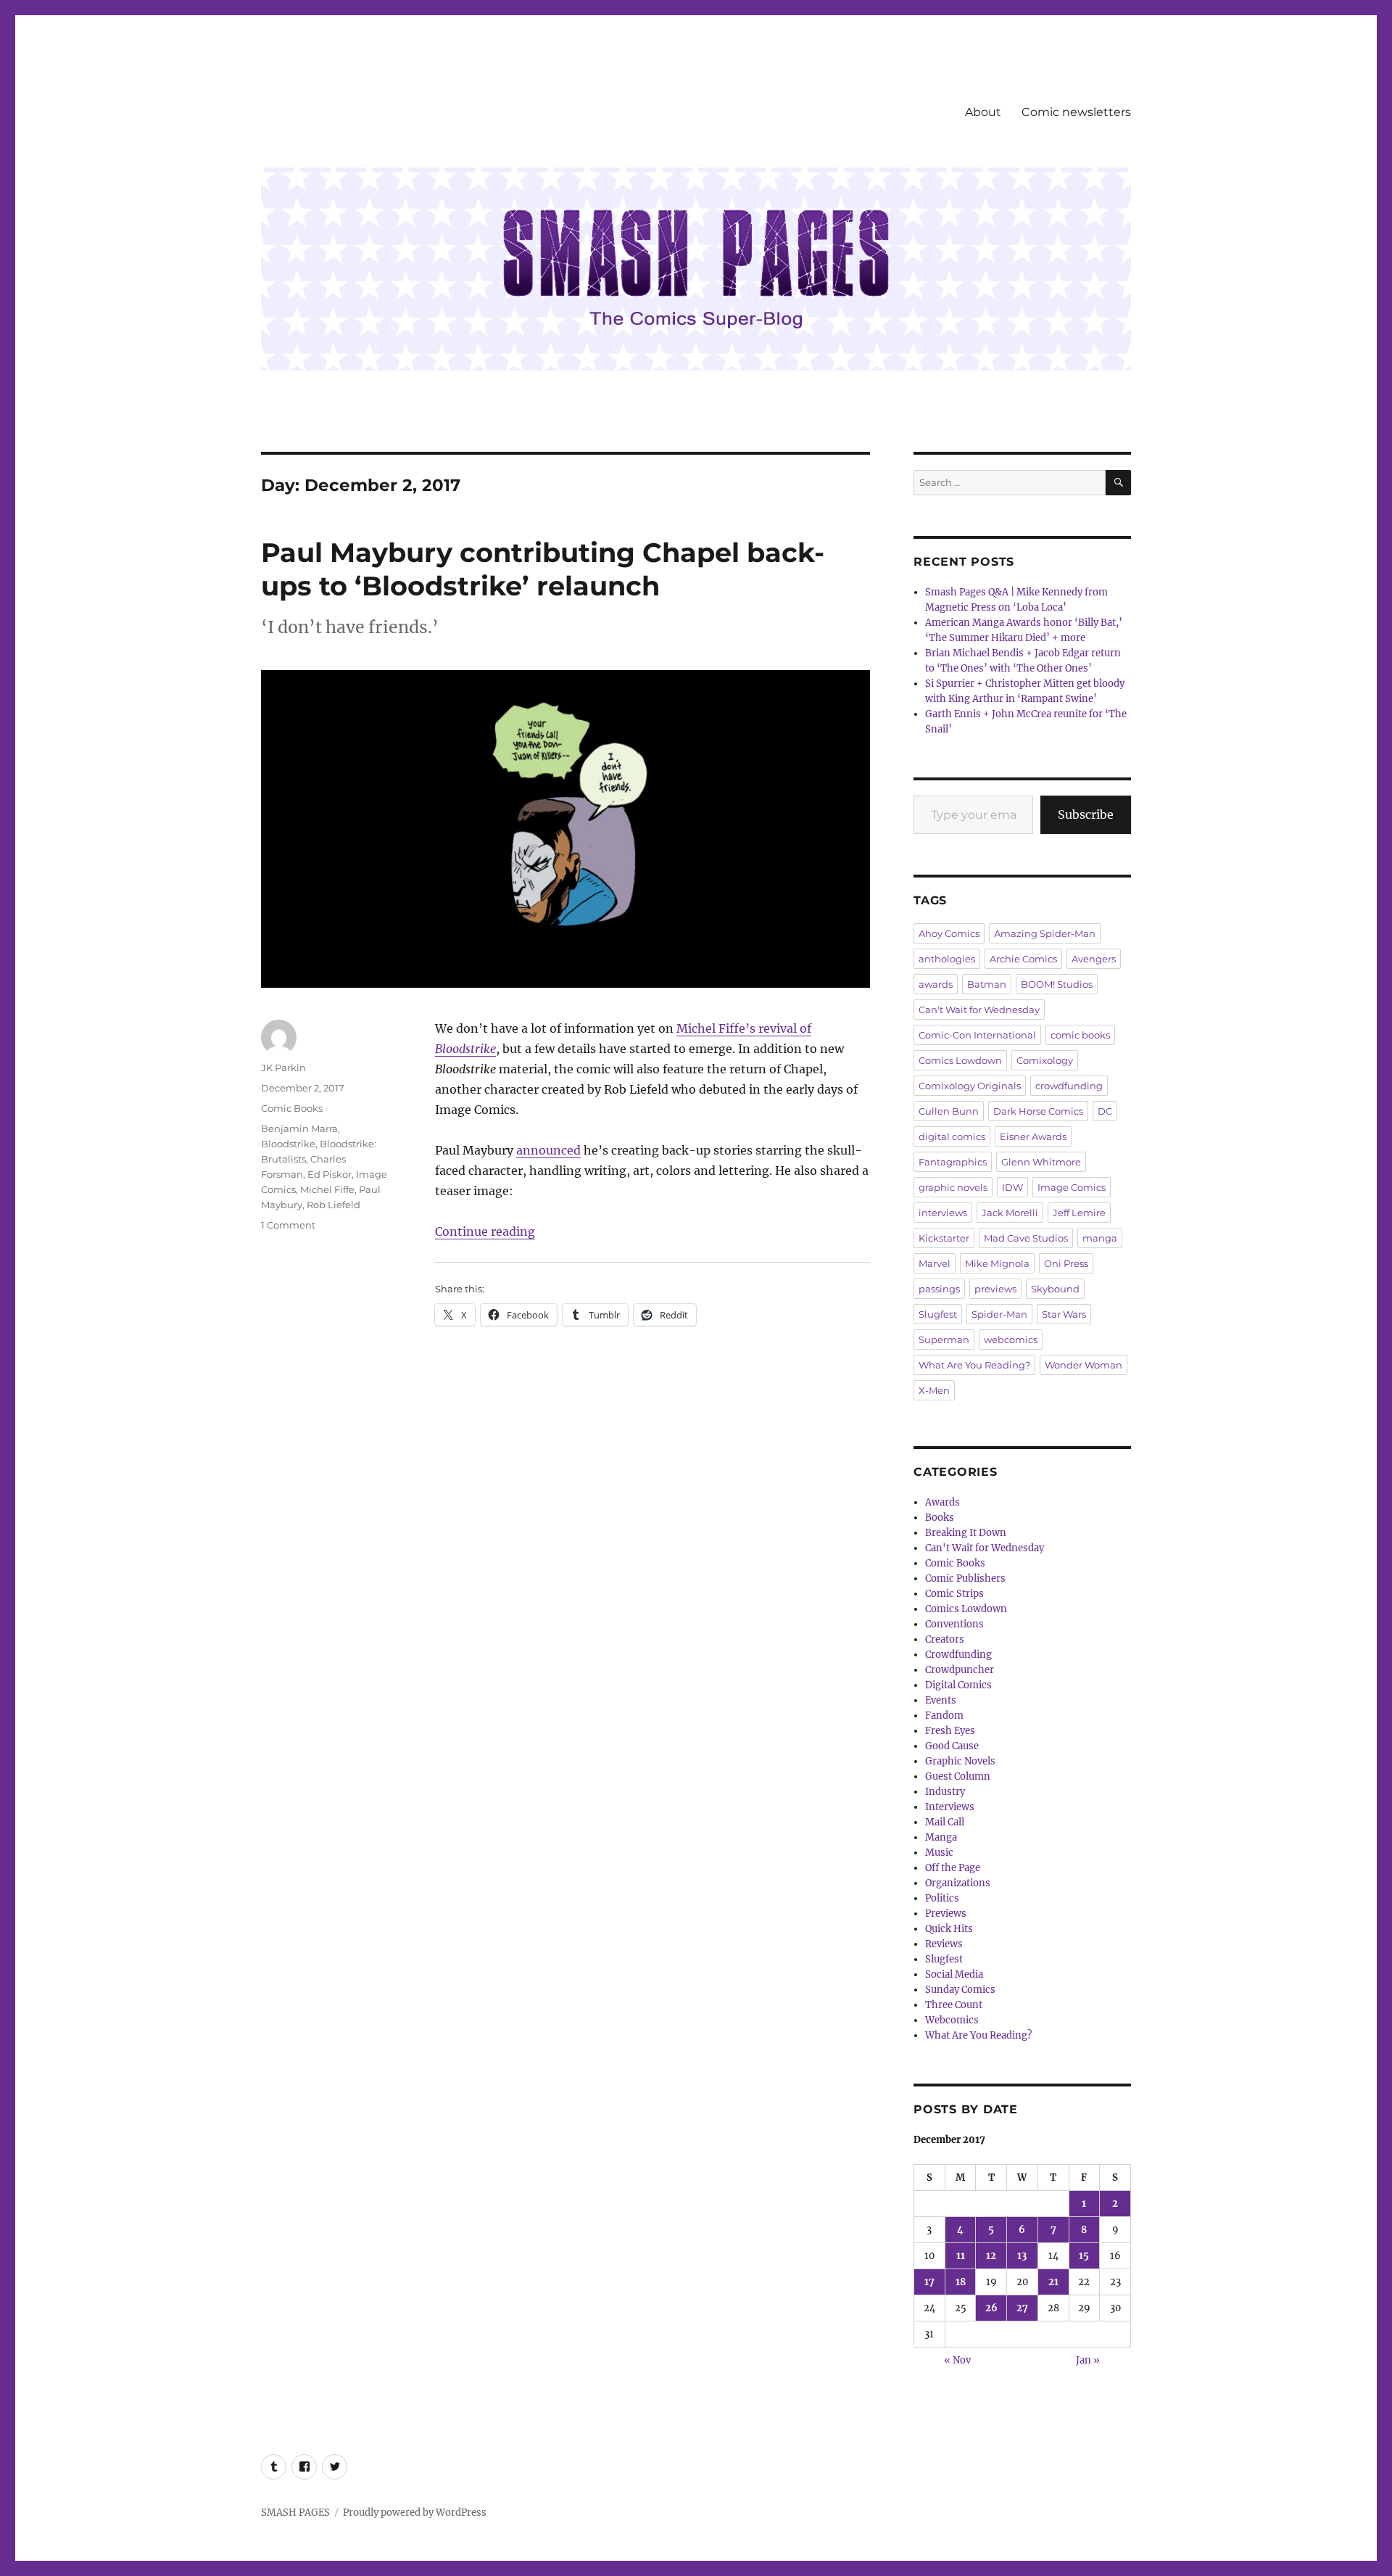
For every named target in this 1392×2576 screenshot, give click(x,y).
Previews (946, 1914)
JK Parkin (283, 1068)
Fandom (944, 1716)
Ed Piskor (330, 1174)
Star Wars (1064, 1314)
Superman (944, 1339)
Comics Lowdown (960, 1060)
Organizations (958, 1883)
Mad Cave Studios (1026, 1238)
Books (940, 1518)
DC (1105, 1111)
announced (548, 1150)
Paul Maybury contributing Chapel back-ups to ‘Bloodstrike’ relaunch (543, 569)
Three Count (954, 2005)
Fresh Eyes (950, 1731)
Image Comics (1072, 1187)
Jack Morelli (1010, 1213)
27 (1022, 2308)
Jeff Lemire (1079, 1213)
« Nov (957, 2360)
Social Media (954, 1974)
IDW (1012, 1187)
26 (991, 2308)
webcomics (1011, 1339)
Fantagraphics (953, 1162)
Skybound (1055, 1289)
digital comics (952, 1136)
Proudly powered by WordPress (415, 2513)
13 (1022, 2256)
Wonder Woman (1084, 1365)
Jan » (1088, 2360)
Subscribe (1086, 814)
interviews (943, 1213)
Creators (945, 1639)
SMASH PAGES (295, 2513)
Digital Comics (958, 1685)
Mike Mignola (997, 1263)
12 (991, 2256)
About (983, 112)
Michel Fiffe (327, 1189)
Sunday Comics (960, 1990)
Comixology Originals (970, 1086)
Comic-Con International (977, 1035)
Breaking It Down (966, 1533)
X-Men (934, 1390)
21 (1053, 2282)
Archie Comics (1023, 959)
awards (936, 984)
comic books (1080, 1035)
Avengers (1094, 959)
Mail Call (945, 1822)
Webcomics (952, 2020)
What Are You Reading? (974, 1365)
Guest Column (958, 1776)
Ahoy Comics (949, 933)
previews (995, 1289)
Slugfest (938, 1314)
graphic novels (953, 1187)
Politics (942, 1898)
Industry (945, 1792)
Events (941, 1700)
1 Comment (288, 1225)
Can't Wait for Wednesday (979, 1010)
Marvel (935, 1263)
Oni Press (1066, 1263)
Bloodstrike (288, 1144)
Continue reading (485, 1231)
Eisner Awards (1033, 1136)
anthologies (947, 959)
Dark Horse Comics (1038, 1111)
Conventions (954, 1624)
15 (1084, 2256)
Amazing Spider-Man (1045, 933)
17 (929, 2282)
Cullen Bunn (949, 1111)
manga (1100, 1238)
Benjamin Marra (299, 1128)
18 (961, 2282)
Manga (941, 1837)
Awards (942, 1502)
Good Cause (952, 1746)
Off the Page (953, 1868)
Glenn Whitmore (1041, 1162)
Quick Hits (949, 1929)
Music (939, 1853)
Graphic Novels (960, 1761)
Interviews (950, 1807)
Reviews (944, 1944)
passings (939, 1289)
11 (961, 2256)
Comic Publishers (965, 1578)
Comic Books (292, 1108)
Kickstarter (944, 1238)
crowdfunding (1069, 1086)
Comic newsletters (1076, 112)
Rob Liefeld (333, 1205)
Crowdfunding (958, 1655)
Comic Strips (954, 1594)
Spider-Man (999, 1314)
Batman (987, 984)
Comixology (1045, 1060)
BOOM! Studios (1057, 984)
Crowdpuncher (960, 1670)
